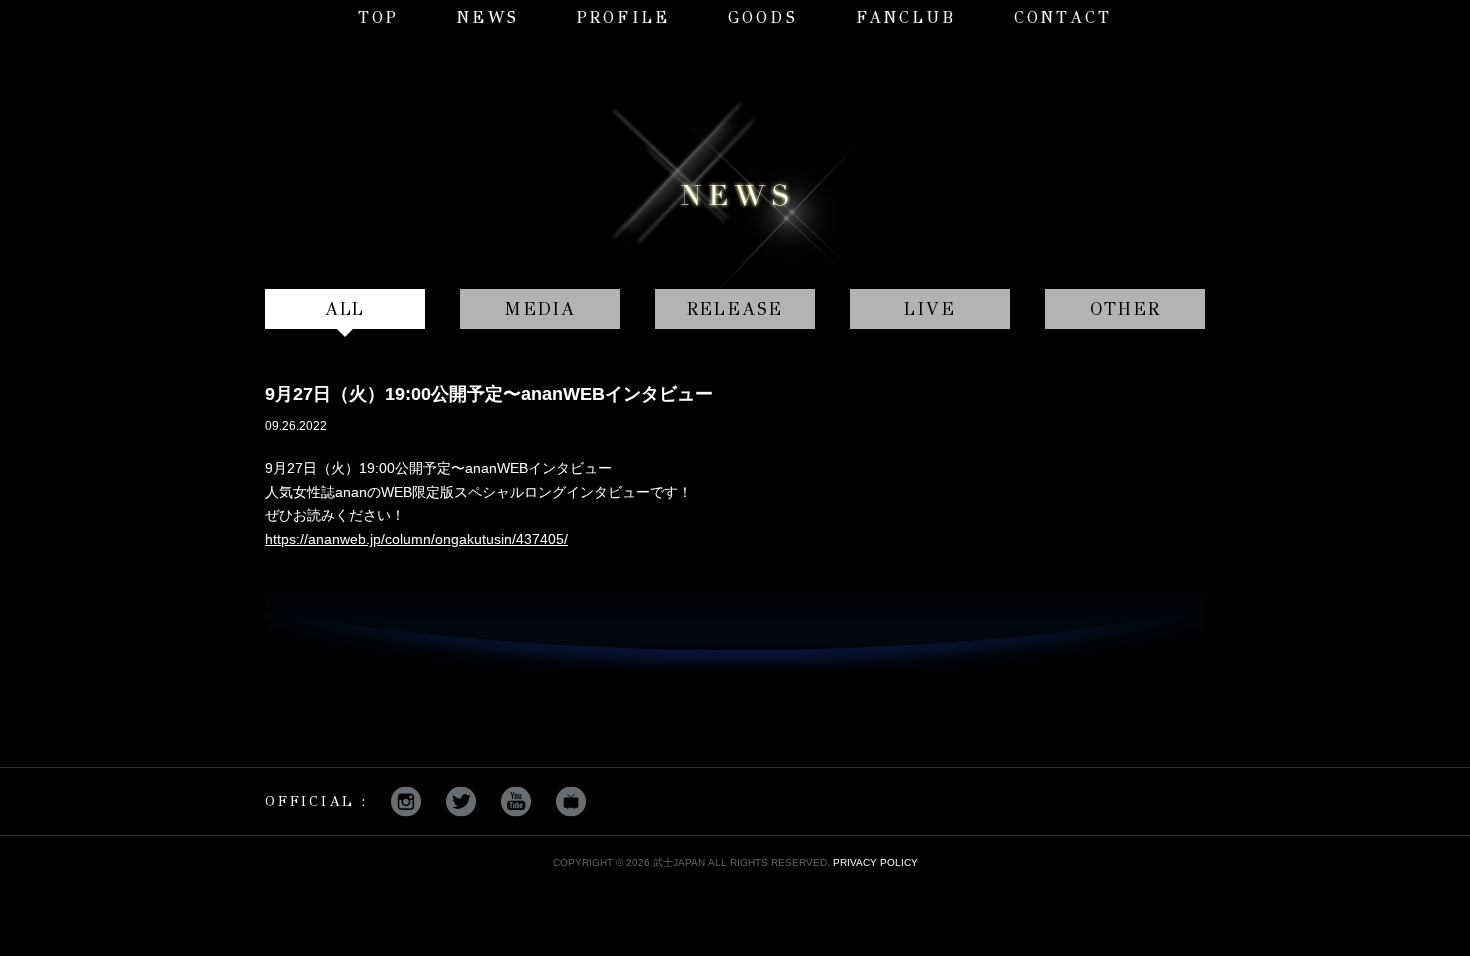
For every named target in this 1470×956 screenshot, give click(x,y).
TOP (379, 17)
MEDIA (540, 309)
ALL (345, 309)
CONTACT (1063, 17)
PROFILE (623, 17)
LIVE (929, 309)
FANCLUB (906, 17)
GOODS (763, 17)
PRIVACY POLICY (875, 862)
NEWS (488, 17)
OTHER (1125, 309)
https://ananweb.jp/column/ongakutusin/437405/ (416, 539)
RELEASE (735, 309)
